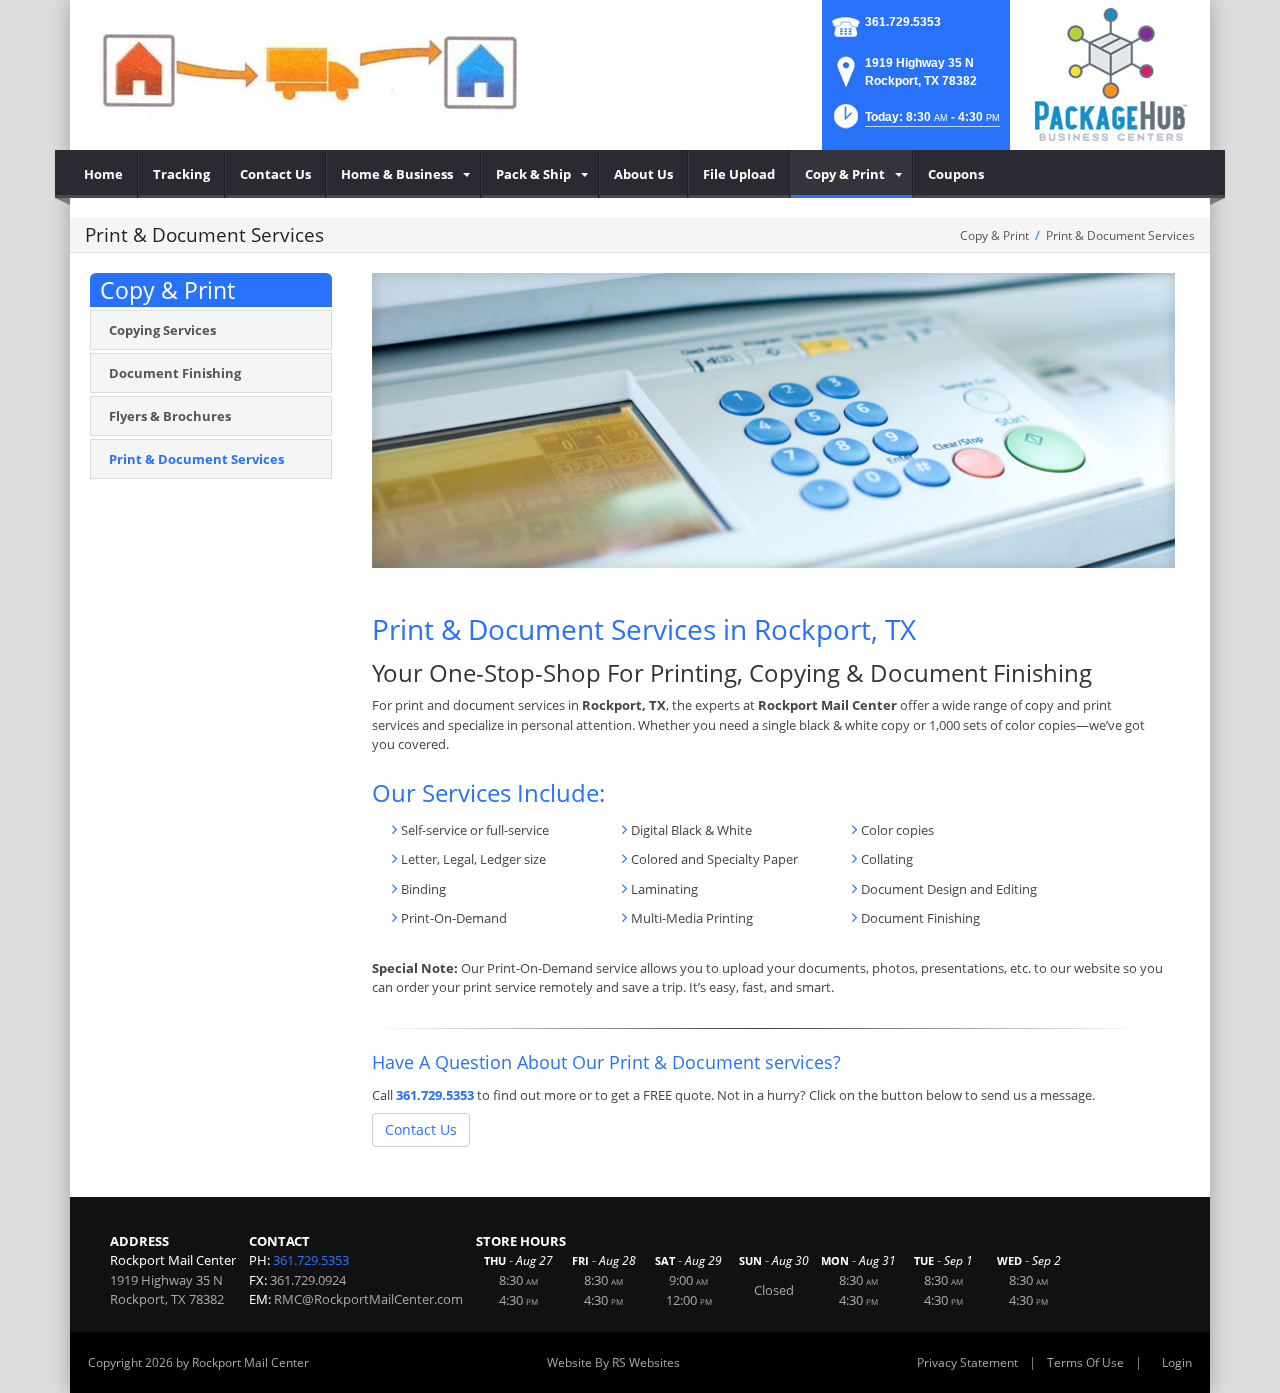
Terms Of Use (1085, 1362)
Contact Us (421, 1129)
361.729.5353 (903, 22)
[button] (915, 122)
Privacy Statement (967, 1362)
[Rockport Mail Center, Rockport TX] (310, 70)
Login (1177, 1362)
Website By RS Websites (613, 1362)
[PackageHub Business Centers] (1110, 73)
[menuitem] (104, 174)
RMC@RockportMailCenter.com (368, 1299)
